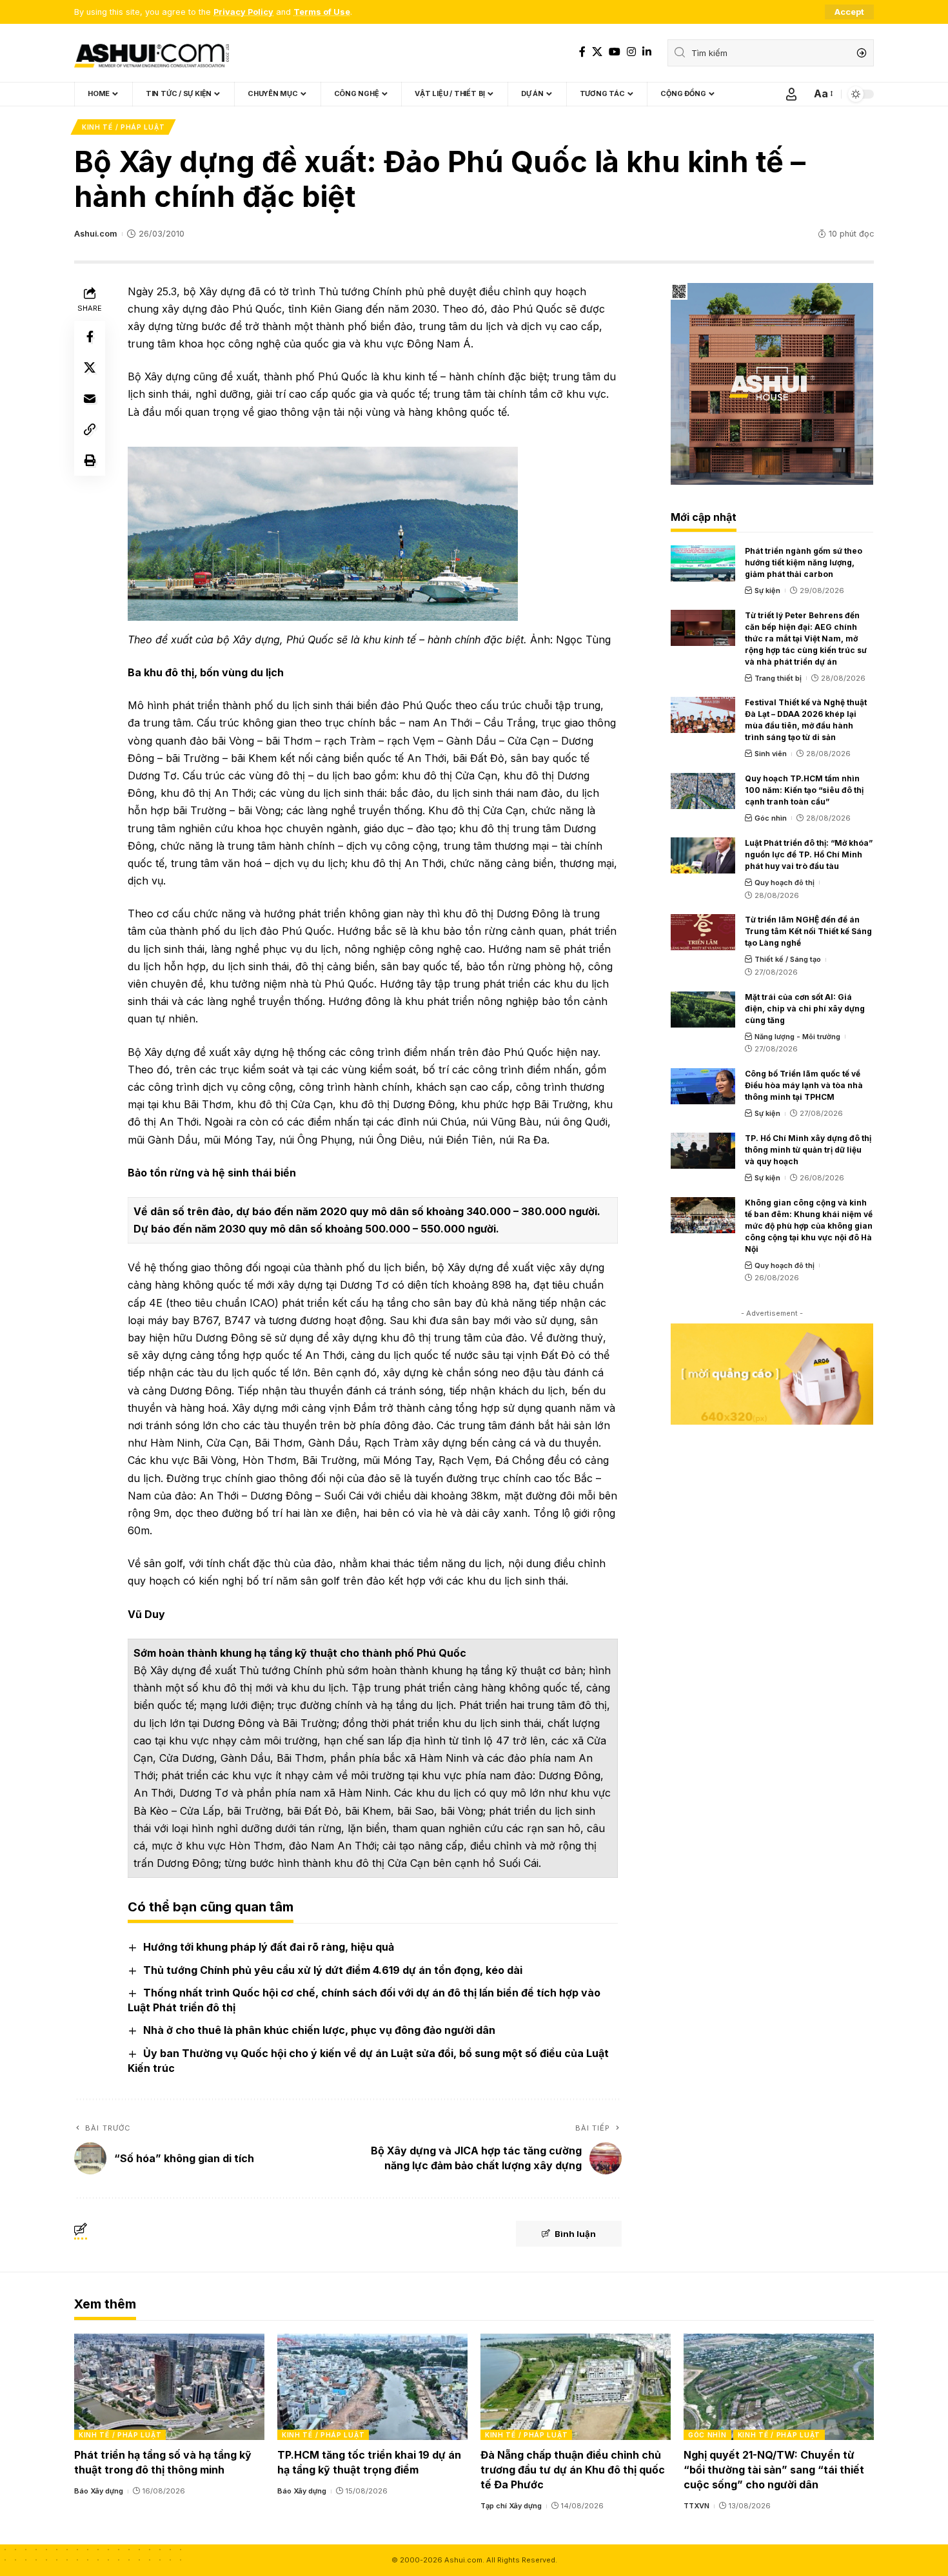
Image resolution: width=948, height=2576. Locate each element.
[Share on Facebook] (90, 337)
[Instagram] (631, 52)
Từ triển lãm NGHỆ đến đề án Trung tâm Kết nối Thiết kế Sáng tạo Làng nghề (808, 931)
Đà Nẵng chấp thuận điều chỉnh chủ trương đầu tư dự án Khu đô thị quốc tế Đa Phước (573, 2470)
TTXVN (696, 2506)
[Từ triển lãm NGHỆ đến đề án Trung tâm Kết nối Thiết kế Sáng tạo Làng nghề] (703, 932)
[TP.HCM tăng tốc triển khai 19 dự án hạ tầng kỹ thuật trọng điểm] (372, 2387)
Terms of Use (322, 12)
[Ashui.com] (152, 53)
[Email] (90, 398)
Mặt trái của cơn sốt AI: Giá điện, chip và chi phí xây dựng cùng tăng (805, 1009)
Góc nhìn (771, 818)
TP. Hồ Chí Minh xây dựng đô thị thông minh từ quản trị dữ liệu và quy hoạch (808, 1150)
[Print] (90, 460)
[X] (597, 52)
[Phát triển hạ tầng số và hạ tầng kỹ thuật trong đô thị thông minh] (169, 2387)
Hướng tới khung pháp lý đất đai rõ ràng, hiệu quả (269, 1947)
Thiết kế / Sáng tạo (788, 959)
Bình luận (575, 2234)
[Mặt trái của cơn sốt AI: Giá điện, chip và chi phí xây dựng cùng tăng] (703, 1010)
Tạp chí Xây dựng (511, 2506)
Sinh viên (771, 754)
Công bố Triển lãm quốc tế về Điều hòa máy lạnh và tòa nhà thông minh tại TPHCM (804, 1085)
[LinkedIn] (647, 52)
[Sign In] (791, 94)
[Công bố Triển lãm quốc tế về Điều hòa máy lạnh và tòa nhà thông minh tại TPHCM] (703, 1086)
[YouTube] (615, 52)
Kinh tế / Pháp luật (123, 127)
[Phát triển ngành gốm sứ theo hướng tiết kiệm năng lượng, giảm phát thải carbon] (703, 563)
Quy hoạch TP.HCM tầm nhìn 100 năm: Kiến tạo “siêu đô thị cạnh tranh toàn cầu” (804, 790)
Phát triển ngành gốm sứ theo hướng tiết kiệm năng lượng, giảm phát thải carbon (804, 562)
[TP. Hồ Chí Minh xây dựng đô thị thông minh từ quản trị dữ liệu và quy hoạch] (703, 1151)
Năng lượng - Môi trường (797, 1037)
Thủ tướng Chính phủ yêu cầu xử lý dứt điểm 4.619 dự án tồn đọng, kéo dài (333, 1970)
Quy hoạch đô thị (785, 883)
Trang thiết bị (778, 678)
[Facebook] (582, 52)
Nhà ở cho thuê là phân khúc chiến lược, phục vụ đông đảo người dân (319, 2030)
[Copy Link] (90, 429)
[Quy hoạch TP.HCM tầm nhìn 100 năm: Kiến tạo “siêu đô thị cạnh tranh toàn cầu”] (703, 791)
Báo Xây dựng (99, 2491)
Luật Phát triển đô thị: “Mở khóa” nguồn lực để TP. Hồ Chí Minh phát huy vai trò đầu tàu (809, 854)
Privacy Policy (243, 12)
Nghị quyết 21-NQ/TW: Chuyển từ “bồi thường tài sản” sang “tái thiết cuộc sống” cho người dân (774, 2470)
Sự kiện (767, 590)
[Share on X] (90, 367)
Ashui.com (95, 234)
